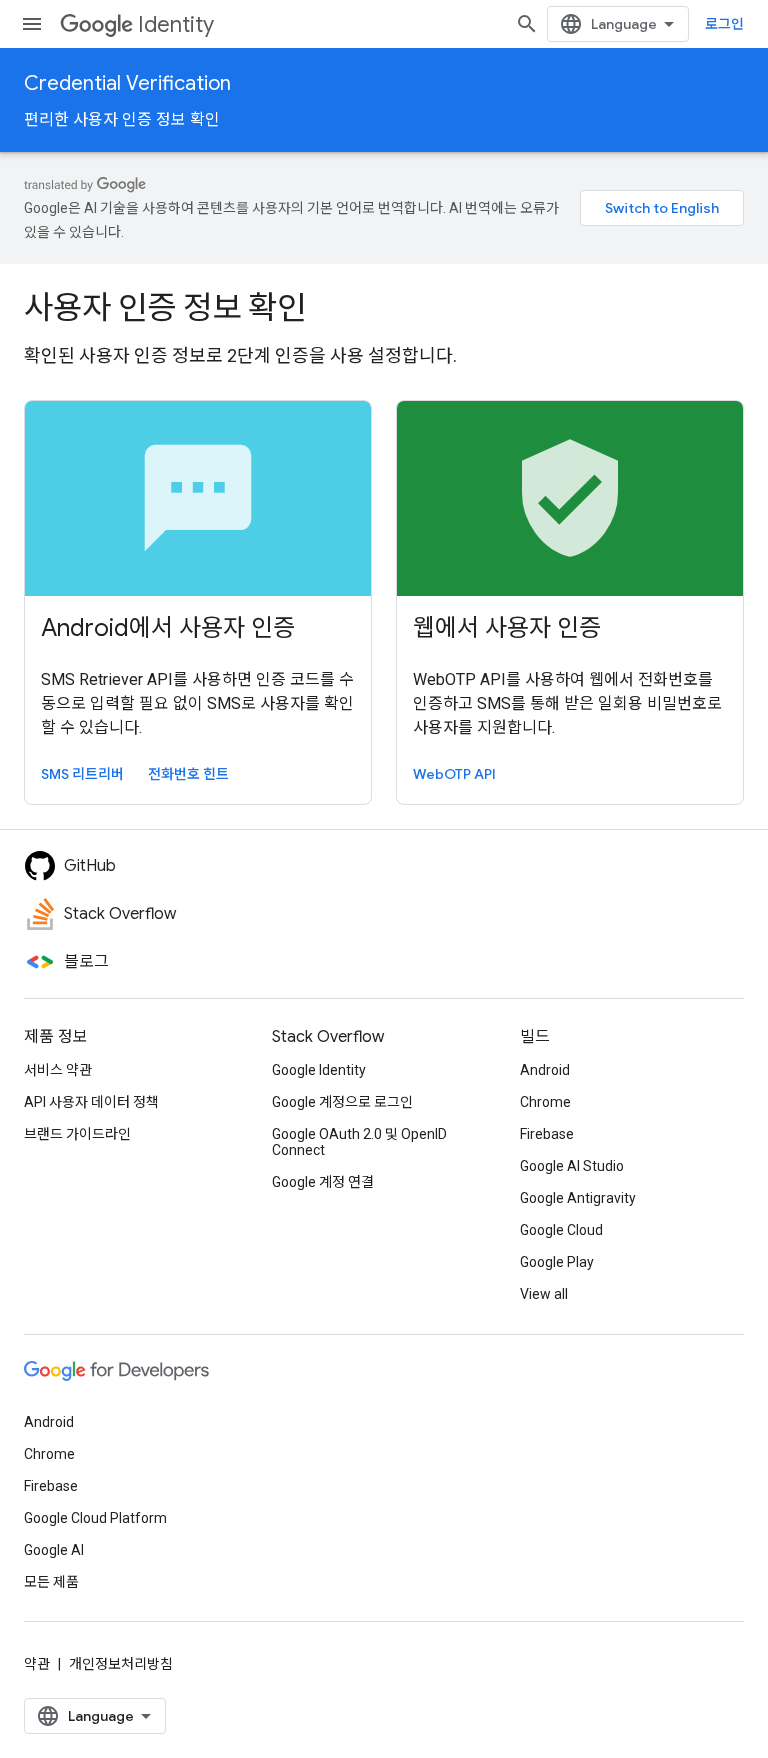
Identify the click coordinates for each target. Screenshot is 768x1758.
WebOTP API (454, 774)
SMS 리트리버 (82, 774)
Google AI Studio (572, 1166)
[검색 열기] (527, 24)
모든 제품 (51, 1582)
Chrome (545, 1102)
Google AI (54, 1550)
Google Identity (319, 1070)
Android (545, 1070)
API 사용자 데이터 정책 (91, 1102)
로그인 (724, 24)
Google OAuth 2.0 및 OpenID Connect (359, 1142)
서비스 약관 (58, 1070)
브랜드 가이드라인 (77, 1134)
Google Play (557, 1262)
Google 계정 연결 (323, 1182)
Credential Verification (127, 83)
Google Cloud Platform (95, 1518)
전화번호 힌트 (188, 774)
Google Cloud (561, 1230)
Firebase (547, 1134)
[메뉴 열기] (32, 24)
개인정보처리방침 (121, 1664)
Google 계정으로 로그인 (342, 1102)
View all (544, 1294)
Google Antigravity (578, 1198)
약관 (37, 1664)
